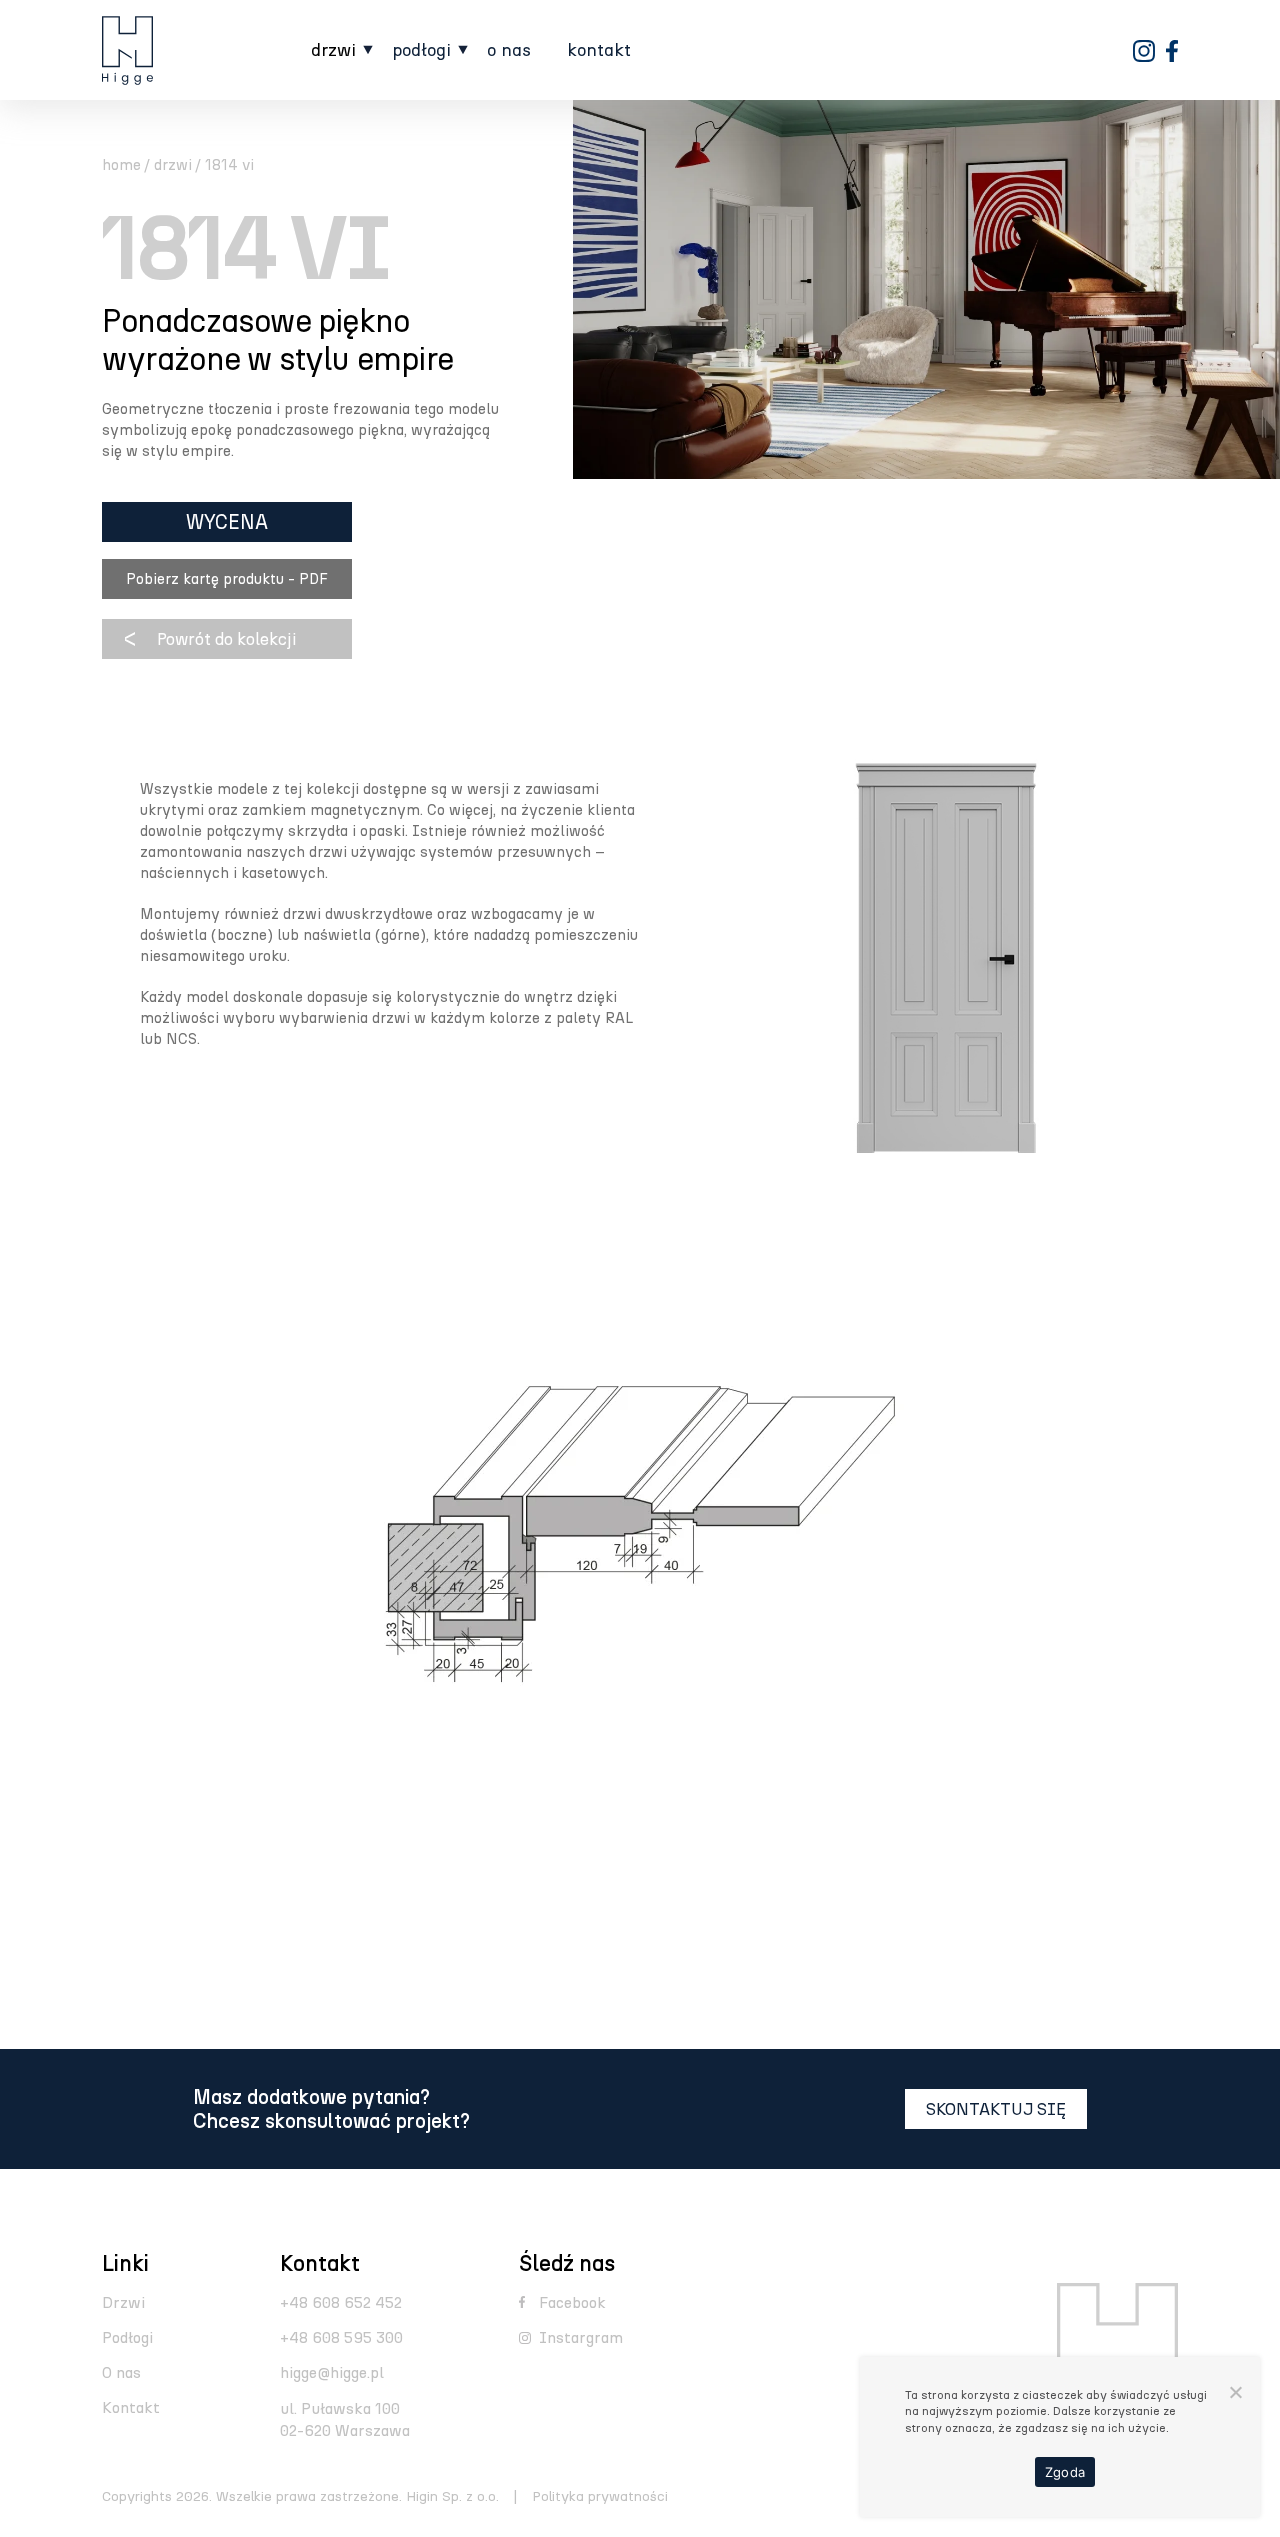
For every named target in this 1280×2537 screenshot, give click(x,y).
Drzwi (123, 2302)
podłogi (421, 50)
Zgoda (1065, 2472)
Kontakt (131, 2407)
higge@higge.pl (332, 2372)
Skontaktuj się (996, 2109)
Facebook (572, 2302)
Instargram (581, 2337)
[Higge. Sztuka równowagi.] (128, 50)
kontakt (599, 50)
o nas (509, 50)
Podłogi (127, 2337)
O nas (121, 2372)
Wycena (227, 522)
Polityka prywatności (600, 2496)
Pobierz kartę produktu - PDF (227, 579)
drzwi (333, 50)
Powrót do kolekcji (227, 639)
